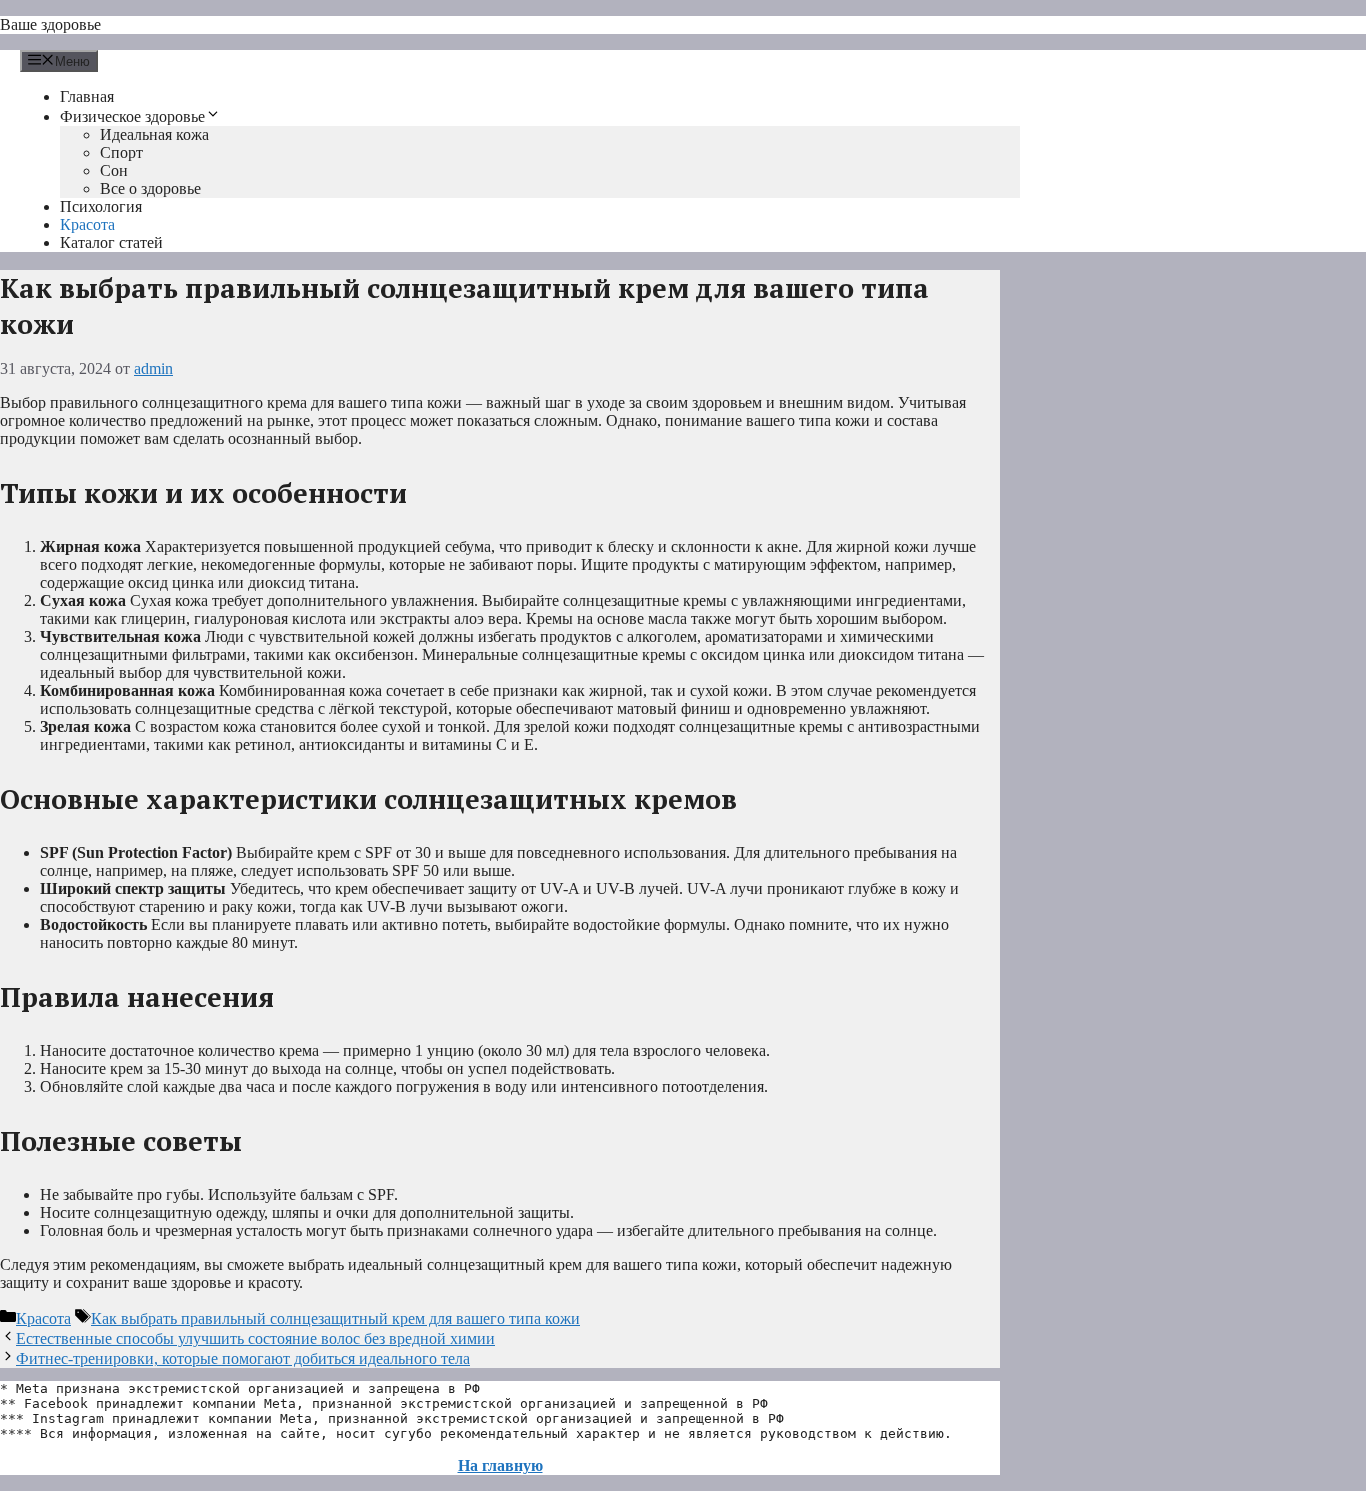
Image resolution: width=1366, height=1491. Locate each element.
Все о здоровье (150, 188)
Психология (101, 206)
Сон (114, 170)
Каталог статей (111, 242)
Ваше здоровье (50, 24)
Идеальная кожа (154, 134)
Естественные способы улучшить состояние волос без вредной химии (255, 1338)
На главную (500, 1465)
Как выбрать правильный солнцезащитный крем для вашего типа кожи (335, 1318)
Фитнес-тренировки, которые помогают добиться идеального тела (243, 1358)
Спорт (121, 152)
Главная (87, 96)
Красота (87, 224)
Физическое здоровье (132, 116)
